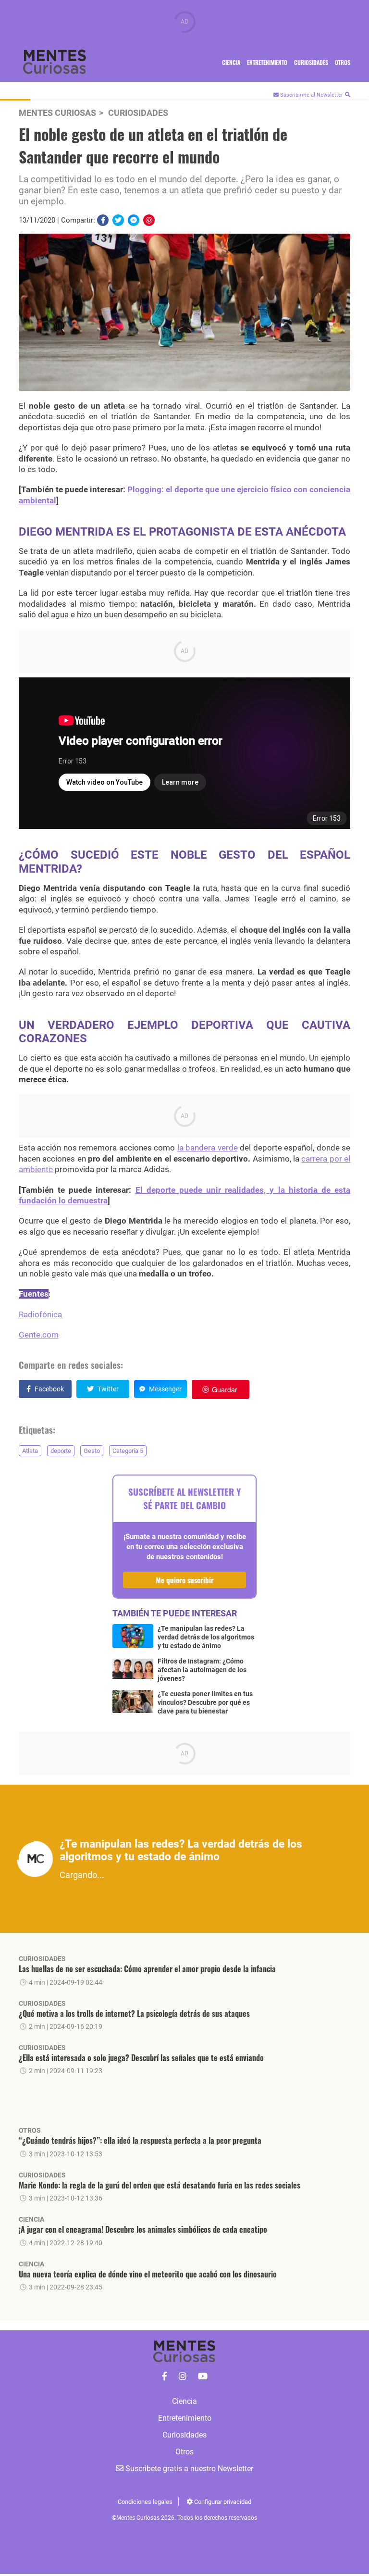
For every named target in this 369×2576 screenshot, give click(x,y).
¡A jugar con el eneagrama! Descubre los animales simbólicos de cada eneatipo (143, 2229)
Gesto (92, 1451)
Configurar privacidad (222, 2502)
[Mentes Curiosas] (165, 2376)
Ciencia (231, 62)
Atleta (30, 1451)
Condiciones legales (145, 2502)
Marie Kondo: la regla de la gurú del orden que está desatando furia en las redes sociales (160, 2185)
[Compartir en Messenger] (134, 220)
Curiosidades (311, 62)
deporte (61, 1451)
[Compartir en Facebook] (103, 220)
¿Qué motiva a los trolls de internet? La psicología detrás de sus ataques (134, 2013)
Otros (343, 62)
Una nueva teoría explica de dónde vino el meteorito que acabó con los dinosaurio (148, 2274)
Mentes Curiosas (57, 113)
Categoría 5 (128, 1451)
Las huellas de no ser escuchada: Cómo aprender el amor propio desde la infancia (147, 1969)
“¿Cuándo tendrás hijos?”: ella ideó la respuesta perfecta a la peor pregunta (140, 2140)
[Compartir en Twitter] (118, 220)
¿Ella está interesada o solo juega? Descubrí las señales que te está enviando (141, 2058)
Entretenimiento (267, 62)
